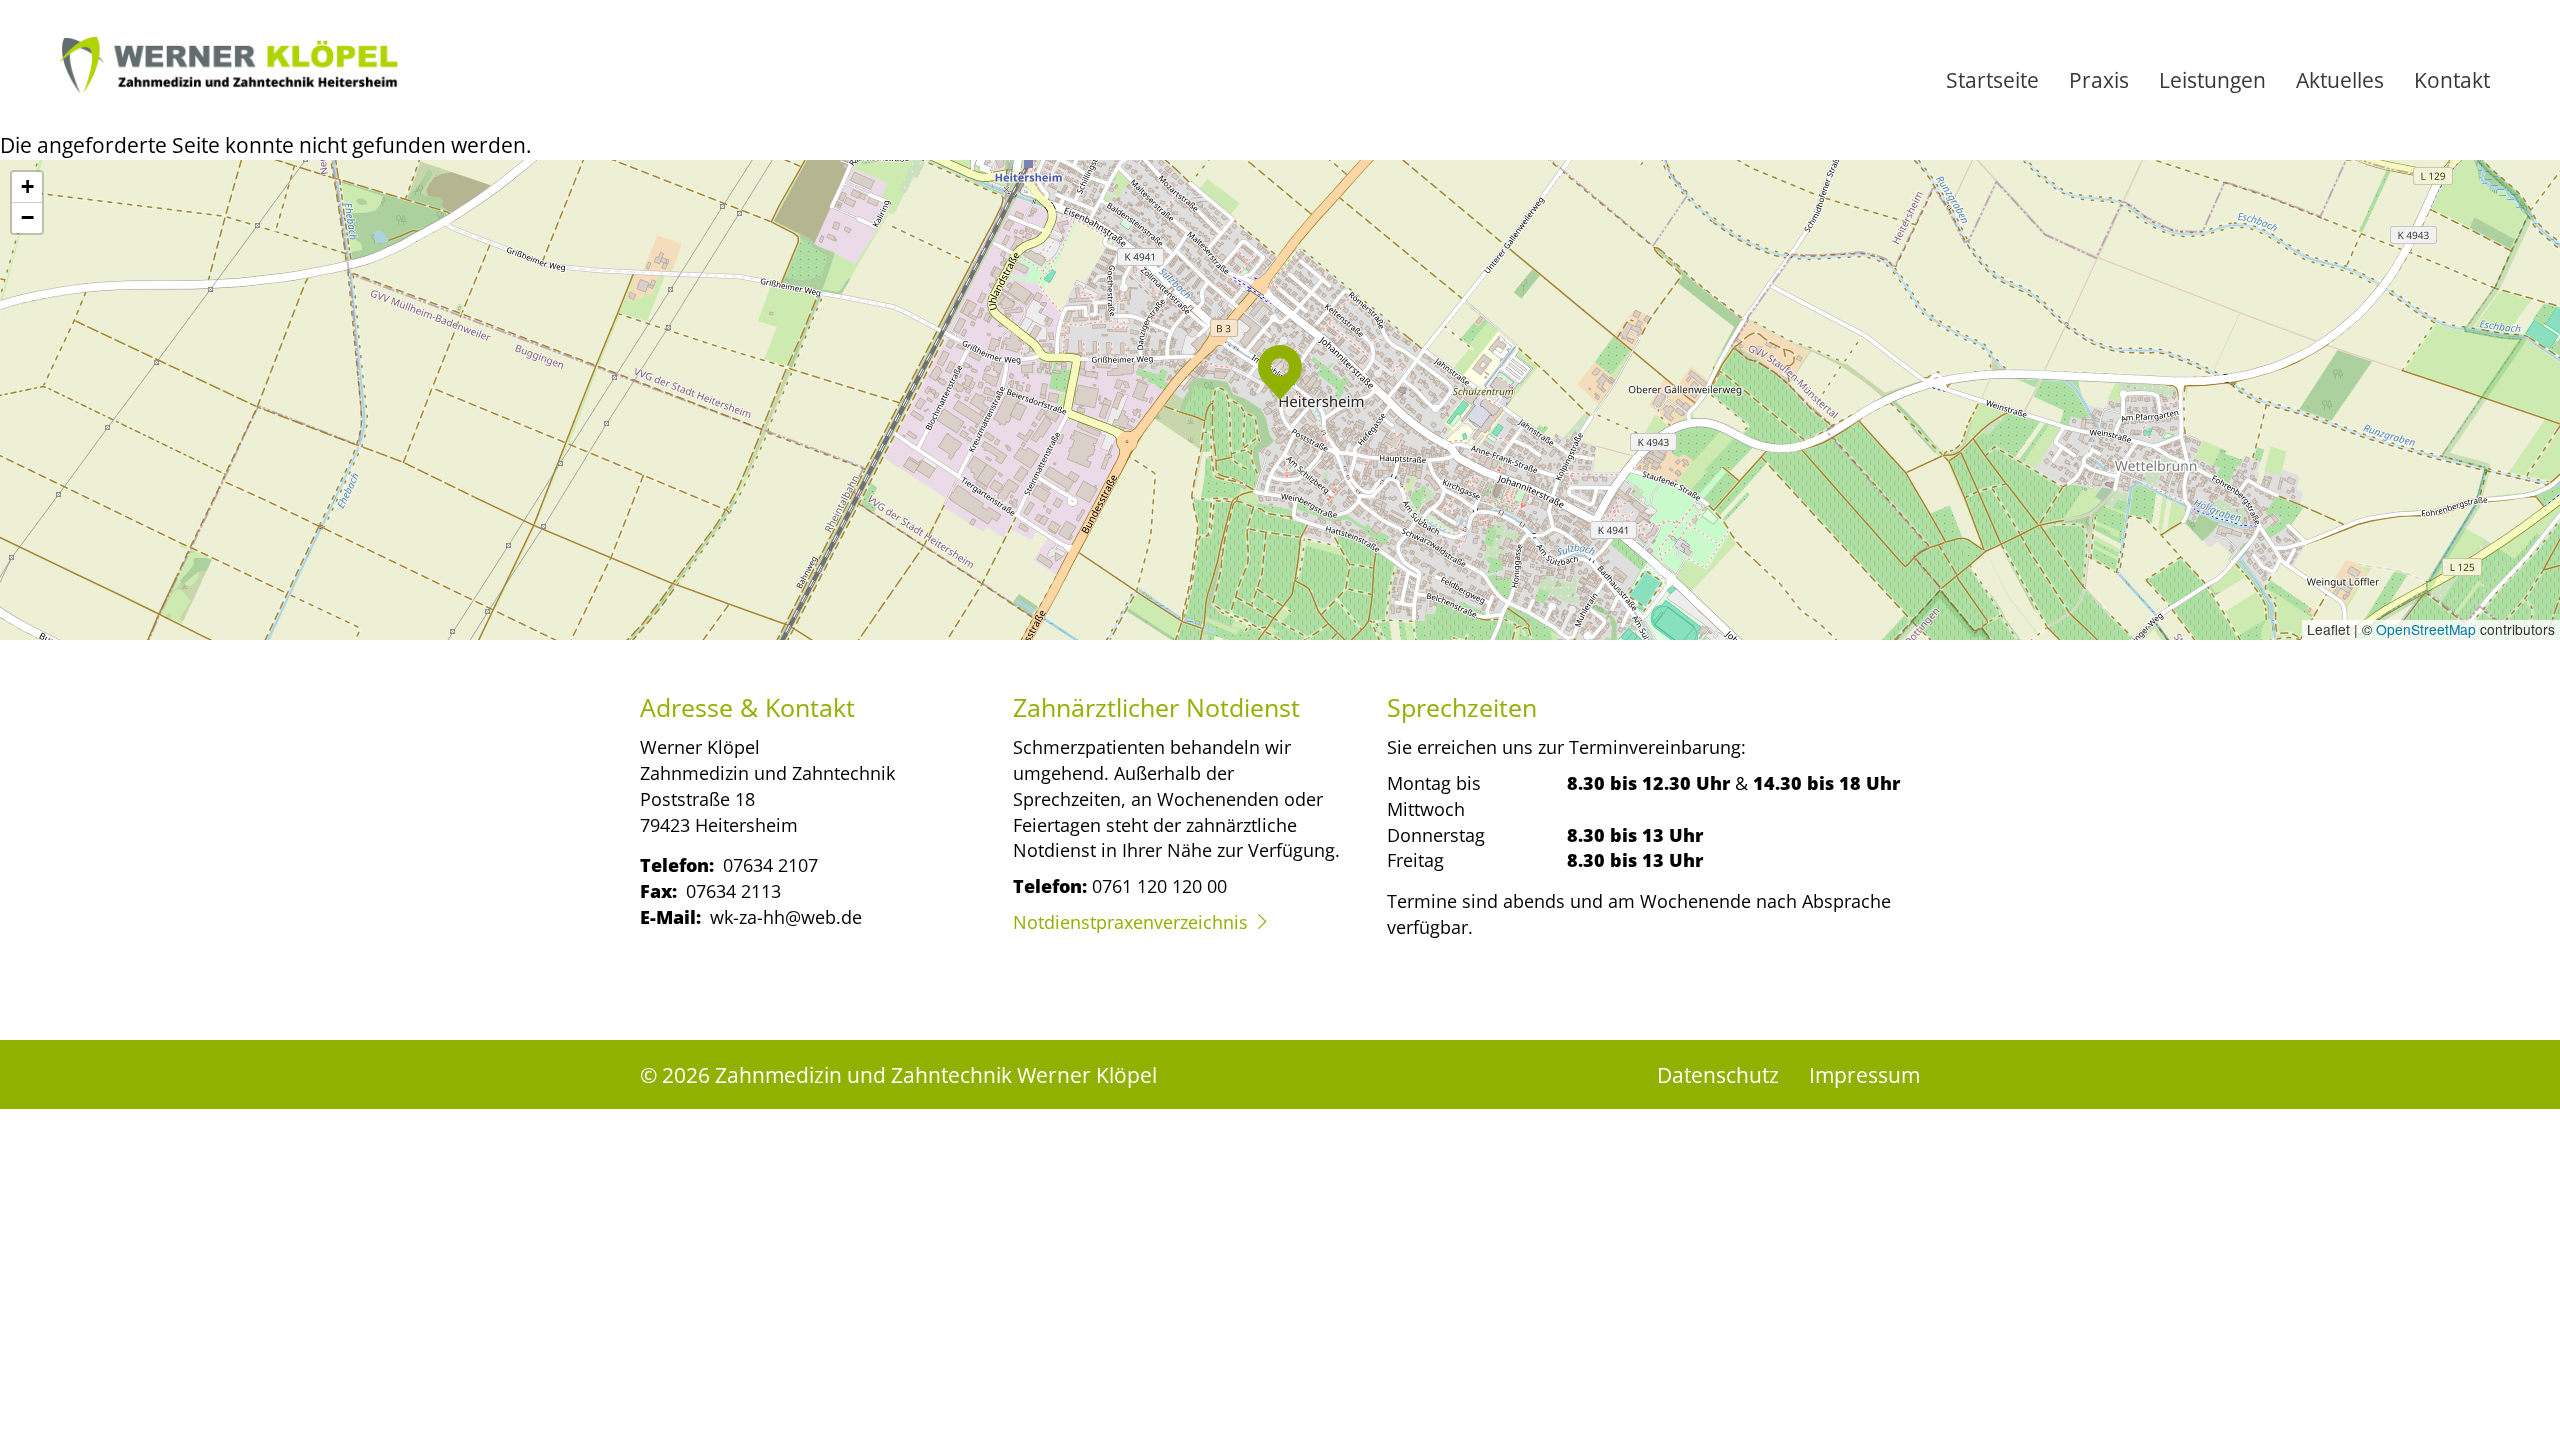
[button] (1280, 372)
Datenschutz (1718, 1074)
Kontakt (2452, 80)
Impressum (1864, 1074)
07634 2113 (733, 890)
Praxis (2099, 80)
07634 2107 (770, 864)
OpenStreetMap (2426, 629)
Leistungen (2212, 80)
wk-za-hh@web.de (786, 916)
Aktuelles (2340, 80)
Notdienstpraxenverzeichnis (1130, 921)
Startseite (1992, 80)
